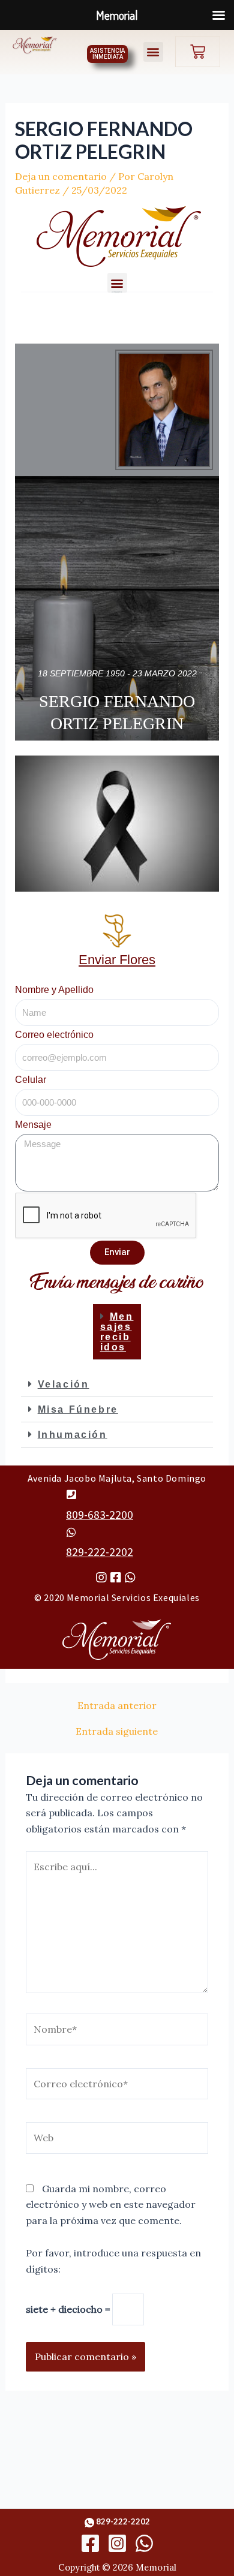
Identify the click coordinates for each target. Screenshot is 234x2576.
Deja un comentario (61, 176)
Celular (31, 1080)
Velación (64, 1384)
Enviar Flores (117, 960)
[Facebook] (90, 2543)
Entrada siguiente (117, 1731)
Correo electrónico (54, 1035)
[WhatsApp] (144, 2543)
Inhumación (73, 1435)
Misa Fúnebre (78, 1409)
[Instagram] (117, 2543)
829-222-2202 (100, 1552)
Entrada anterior (117, 1705)
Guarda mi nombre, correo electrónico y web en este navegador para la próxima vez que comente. (111, 2205)
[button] (153, 52)
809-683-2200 (100, 1515)
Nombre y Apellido (54, 990)
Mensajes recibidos (117, 1332)
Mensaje (33, 1125)
